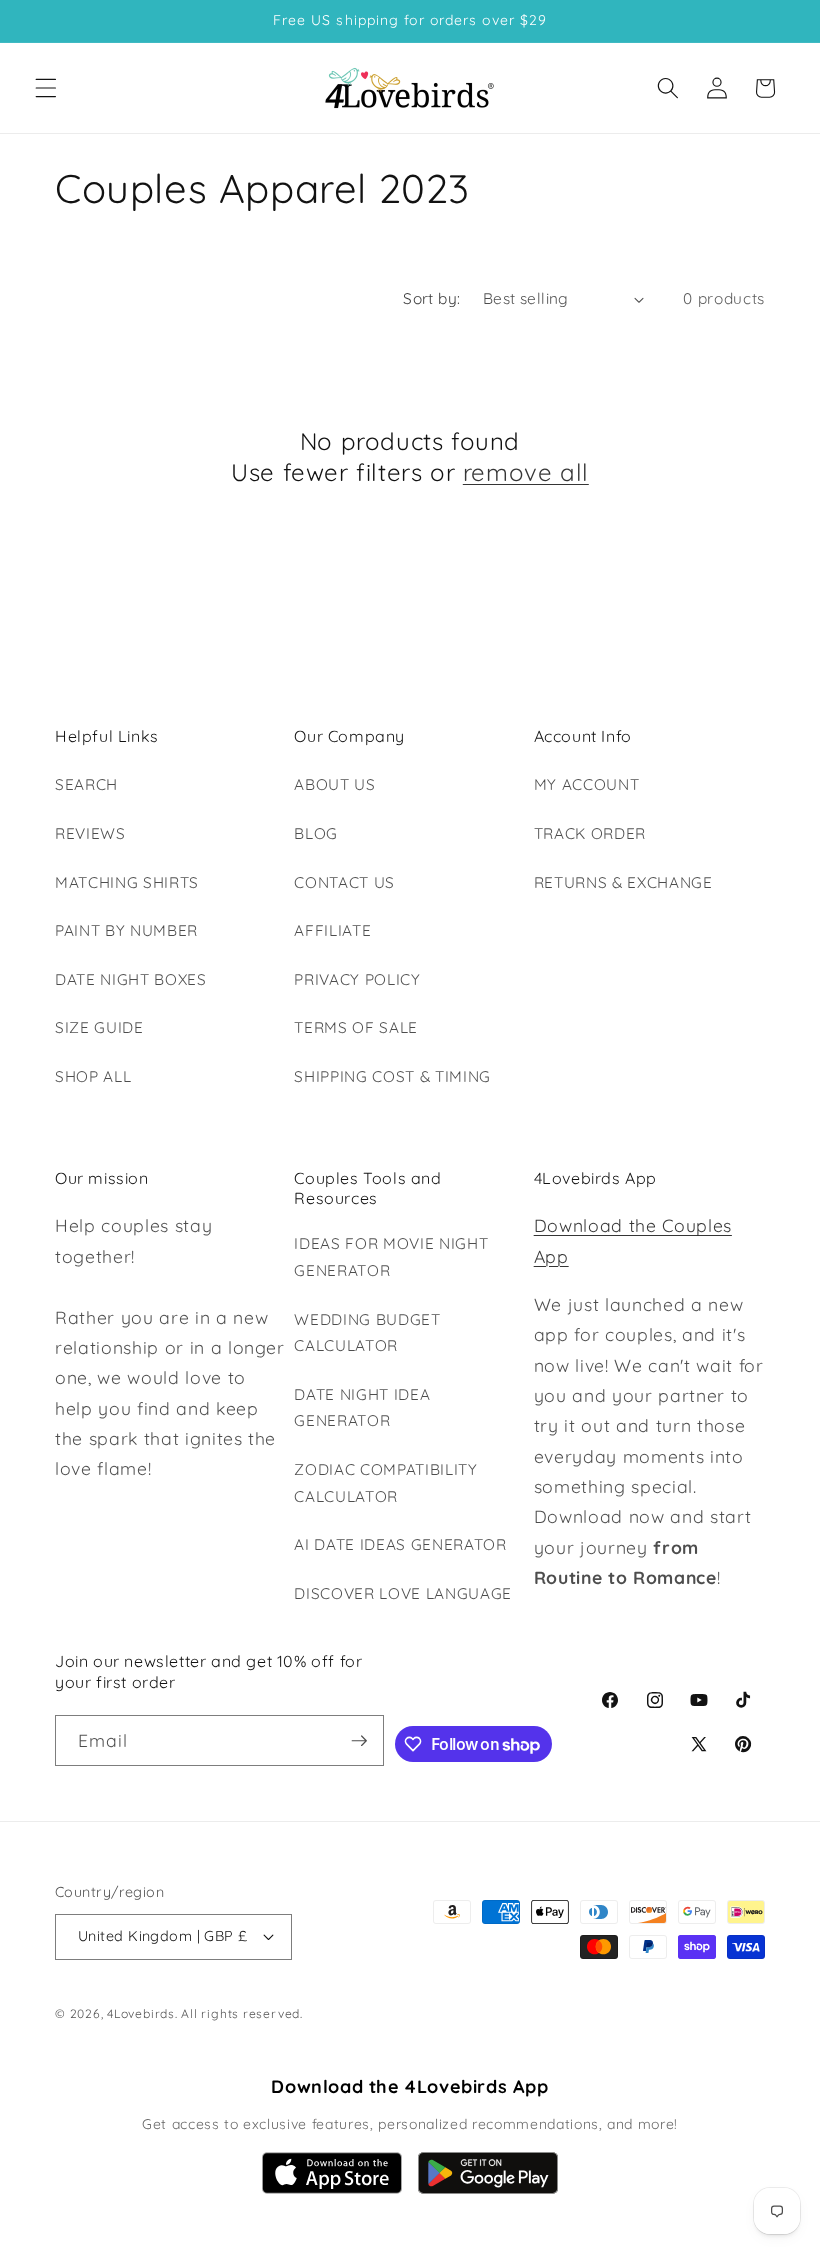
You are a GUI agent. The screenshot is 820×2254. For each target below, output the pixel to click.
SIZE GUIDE (99, 1027)
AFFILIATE (332, 930)
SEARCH (86, 784)
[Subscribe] (359, 1741)
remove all (526, 472)
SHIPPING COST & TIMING (392, 1076)
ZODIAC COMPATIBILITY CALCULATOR (385, 1483)
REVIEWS (90, 833)
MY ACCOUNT (587, 784)
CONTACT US (344, 882)
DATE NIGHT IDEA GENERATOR (362, 1408)
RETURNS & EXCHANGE (623, 882)
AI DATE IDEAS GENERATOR (400, 1544)
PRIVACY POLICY (357, 979)
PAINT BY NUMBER (126, 930)
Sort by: (432, 298)
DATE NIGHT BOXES (131, 979)
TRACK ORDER (590, 833)
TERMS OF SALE (356, 1027)
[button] (46, 88)
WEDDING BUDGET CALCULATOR (367, 1333)
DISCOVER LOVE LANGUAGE (403, 1593)
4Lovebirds (141, 2013)
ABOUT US (334, 784)
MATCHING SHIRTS (127, 882)
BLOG (316, 833)
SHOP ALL (93, 1076)
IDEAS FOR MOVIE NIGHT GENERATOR (391, 1257)
